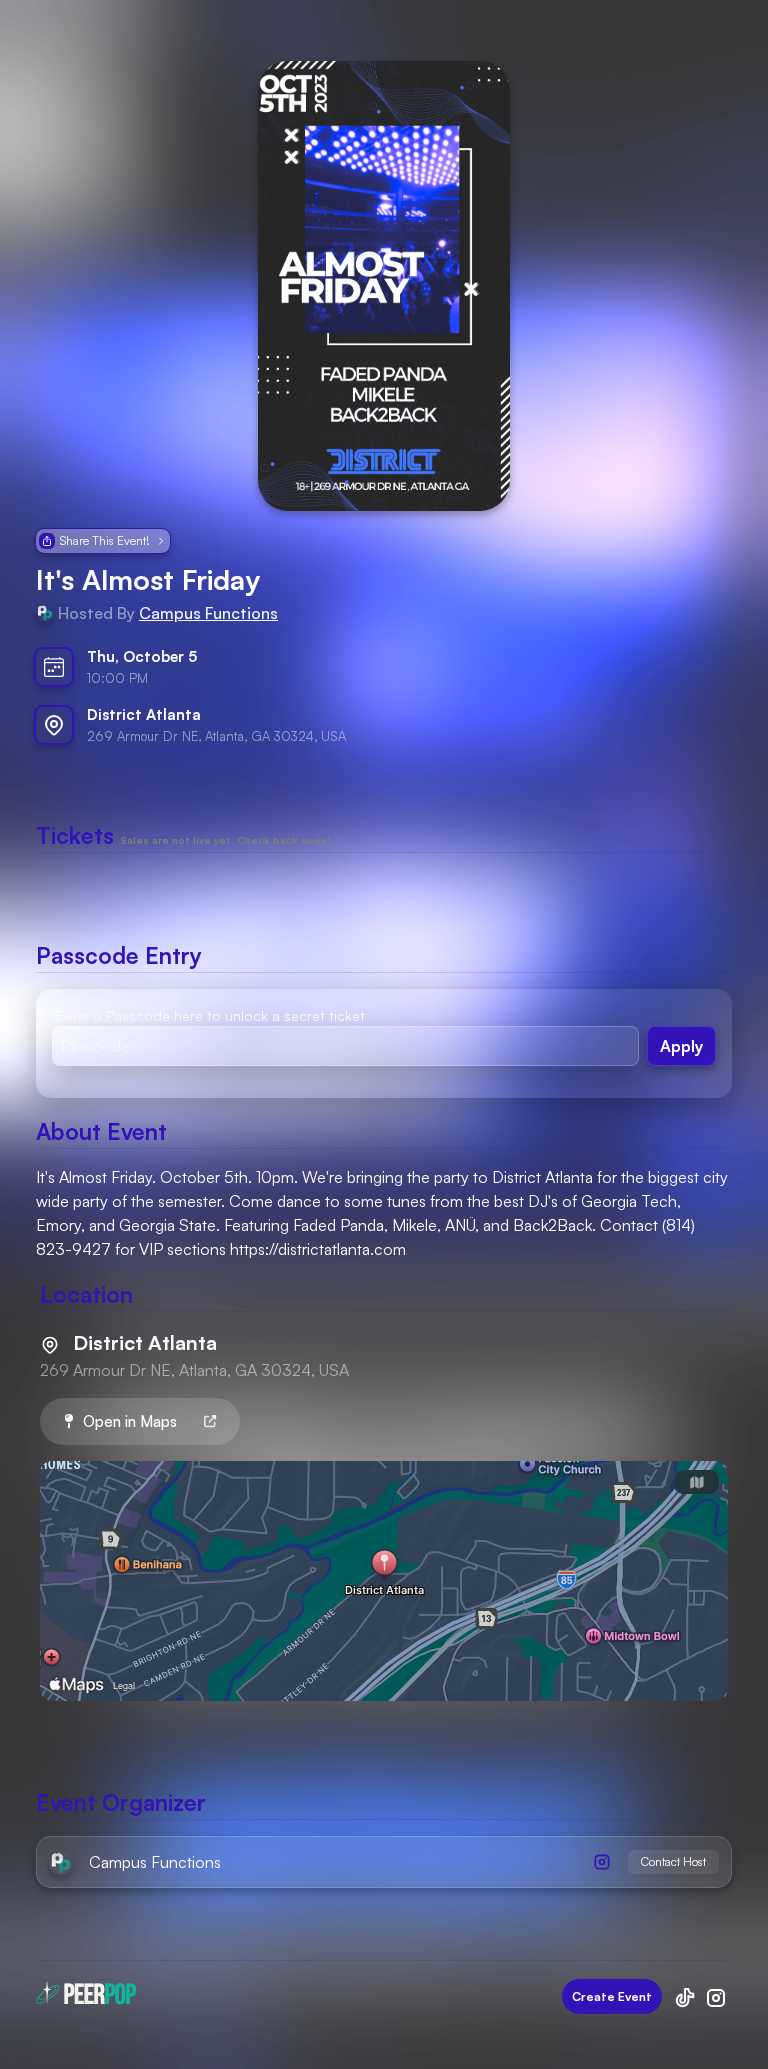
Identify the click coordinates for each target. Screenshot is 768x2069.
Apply (681, 1046)
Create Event (612, 1996)
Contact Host (673, 1861)
